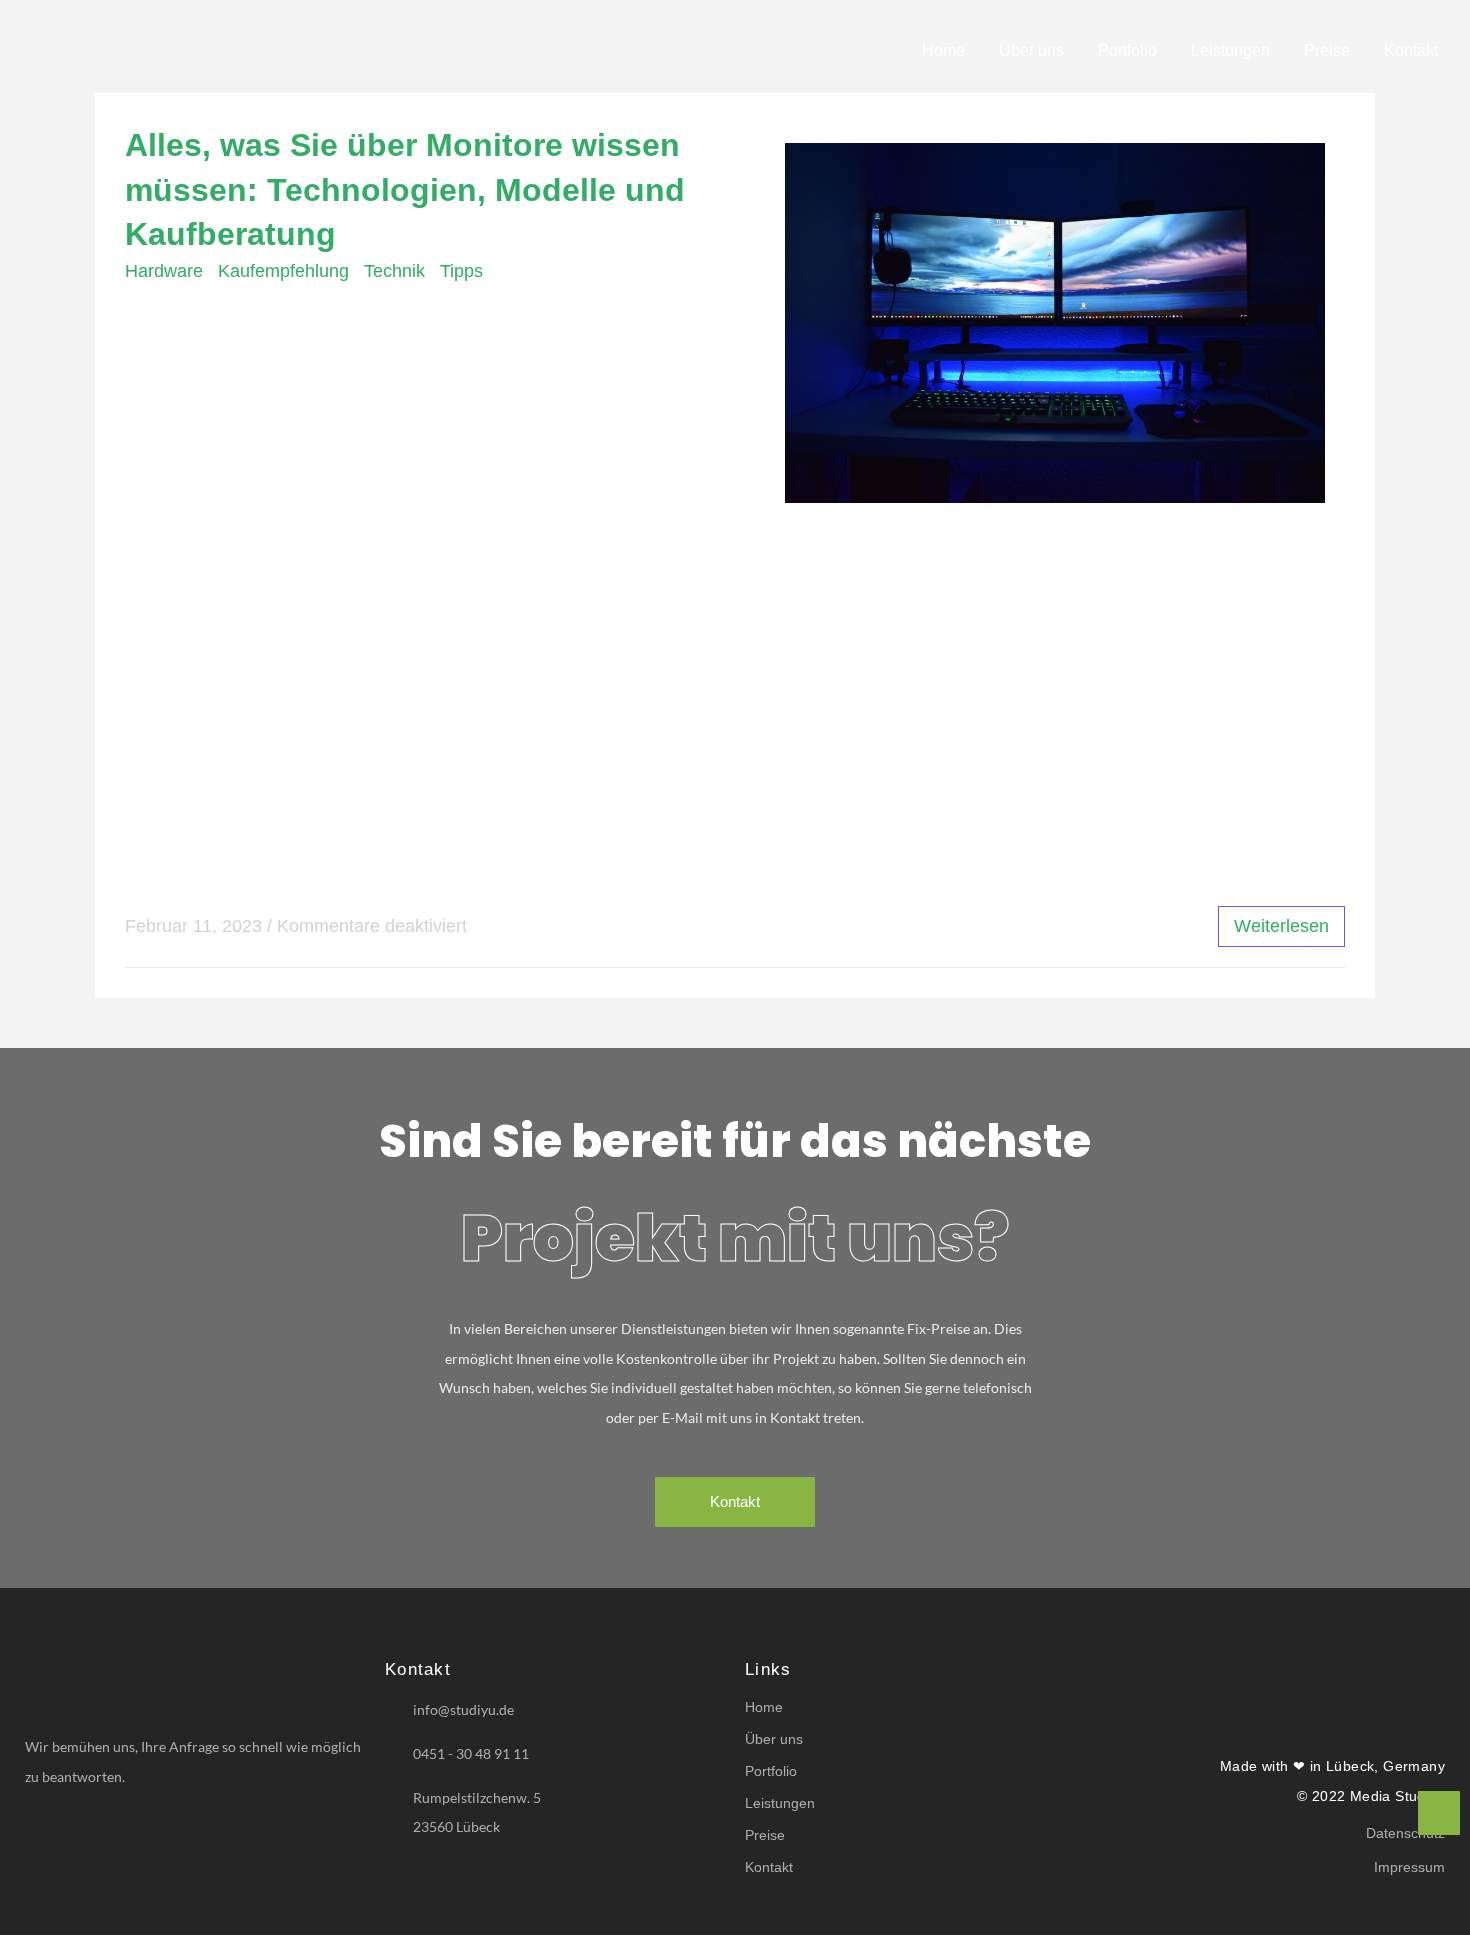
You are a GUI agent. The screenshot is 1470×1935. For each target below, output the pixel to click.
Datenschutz (1405, 1833)
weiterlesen (1281, 926)
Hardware (164, 271)
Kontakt (1411, 50)
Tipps (461, 271)
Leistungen (1230, 50)
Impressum (1409, 1867)
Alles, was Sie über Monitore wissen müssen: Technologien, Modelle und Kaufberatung (405, 190)
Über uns (1031, 50)
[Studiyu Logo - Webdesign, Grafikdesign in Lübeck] (175, 46)
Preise (1327, 50)
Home (943, 50)
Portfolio (1127, 50)
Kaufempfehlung (283, 271)
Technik (394, 271)
